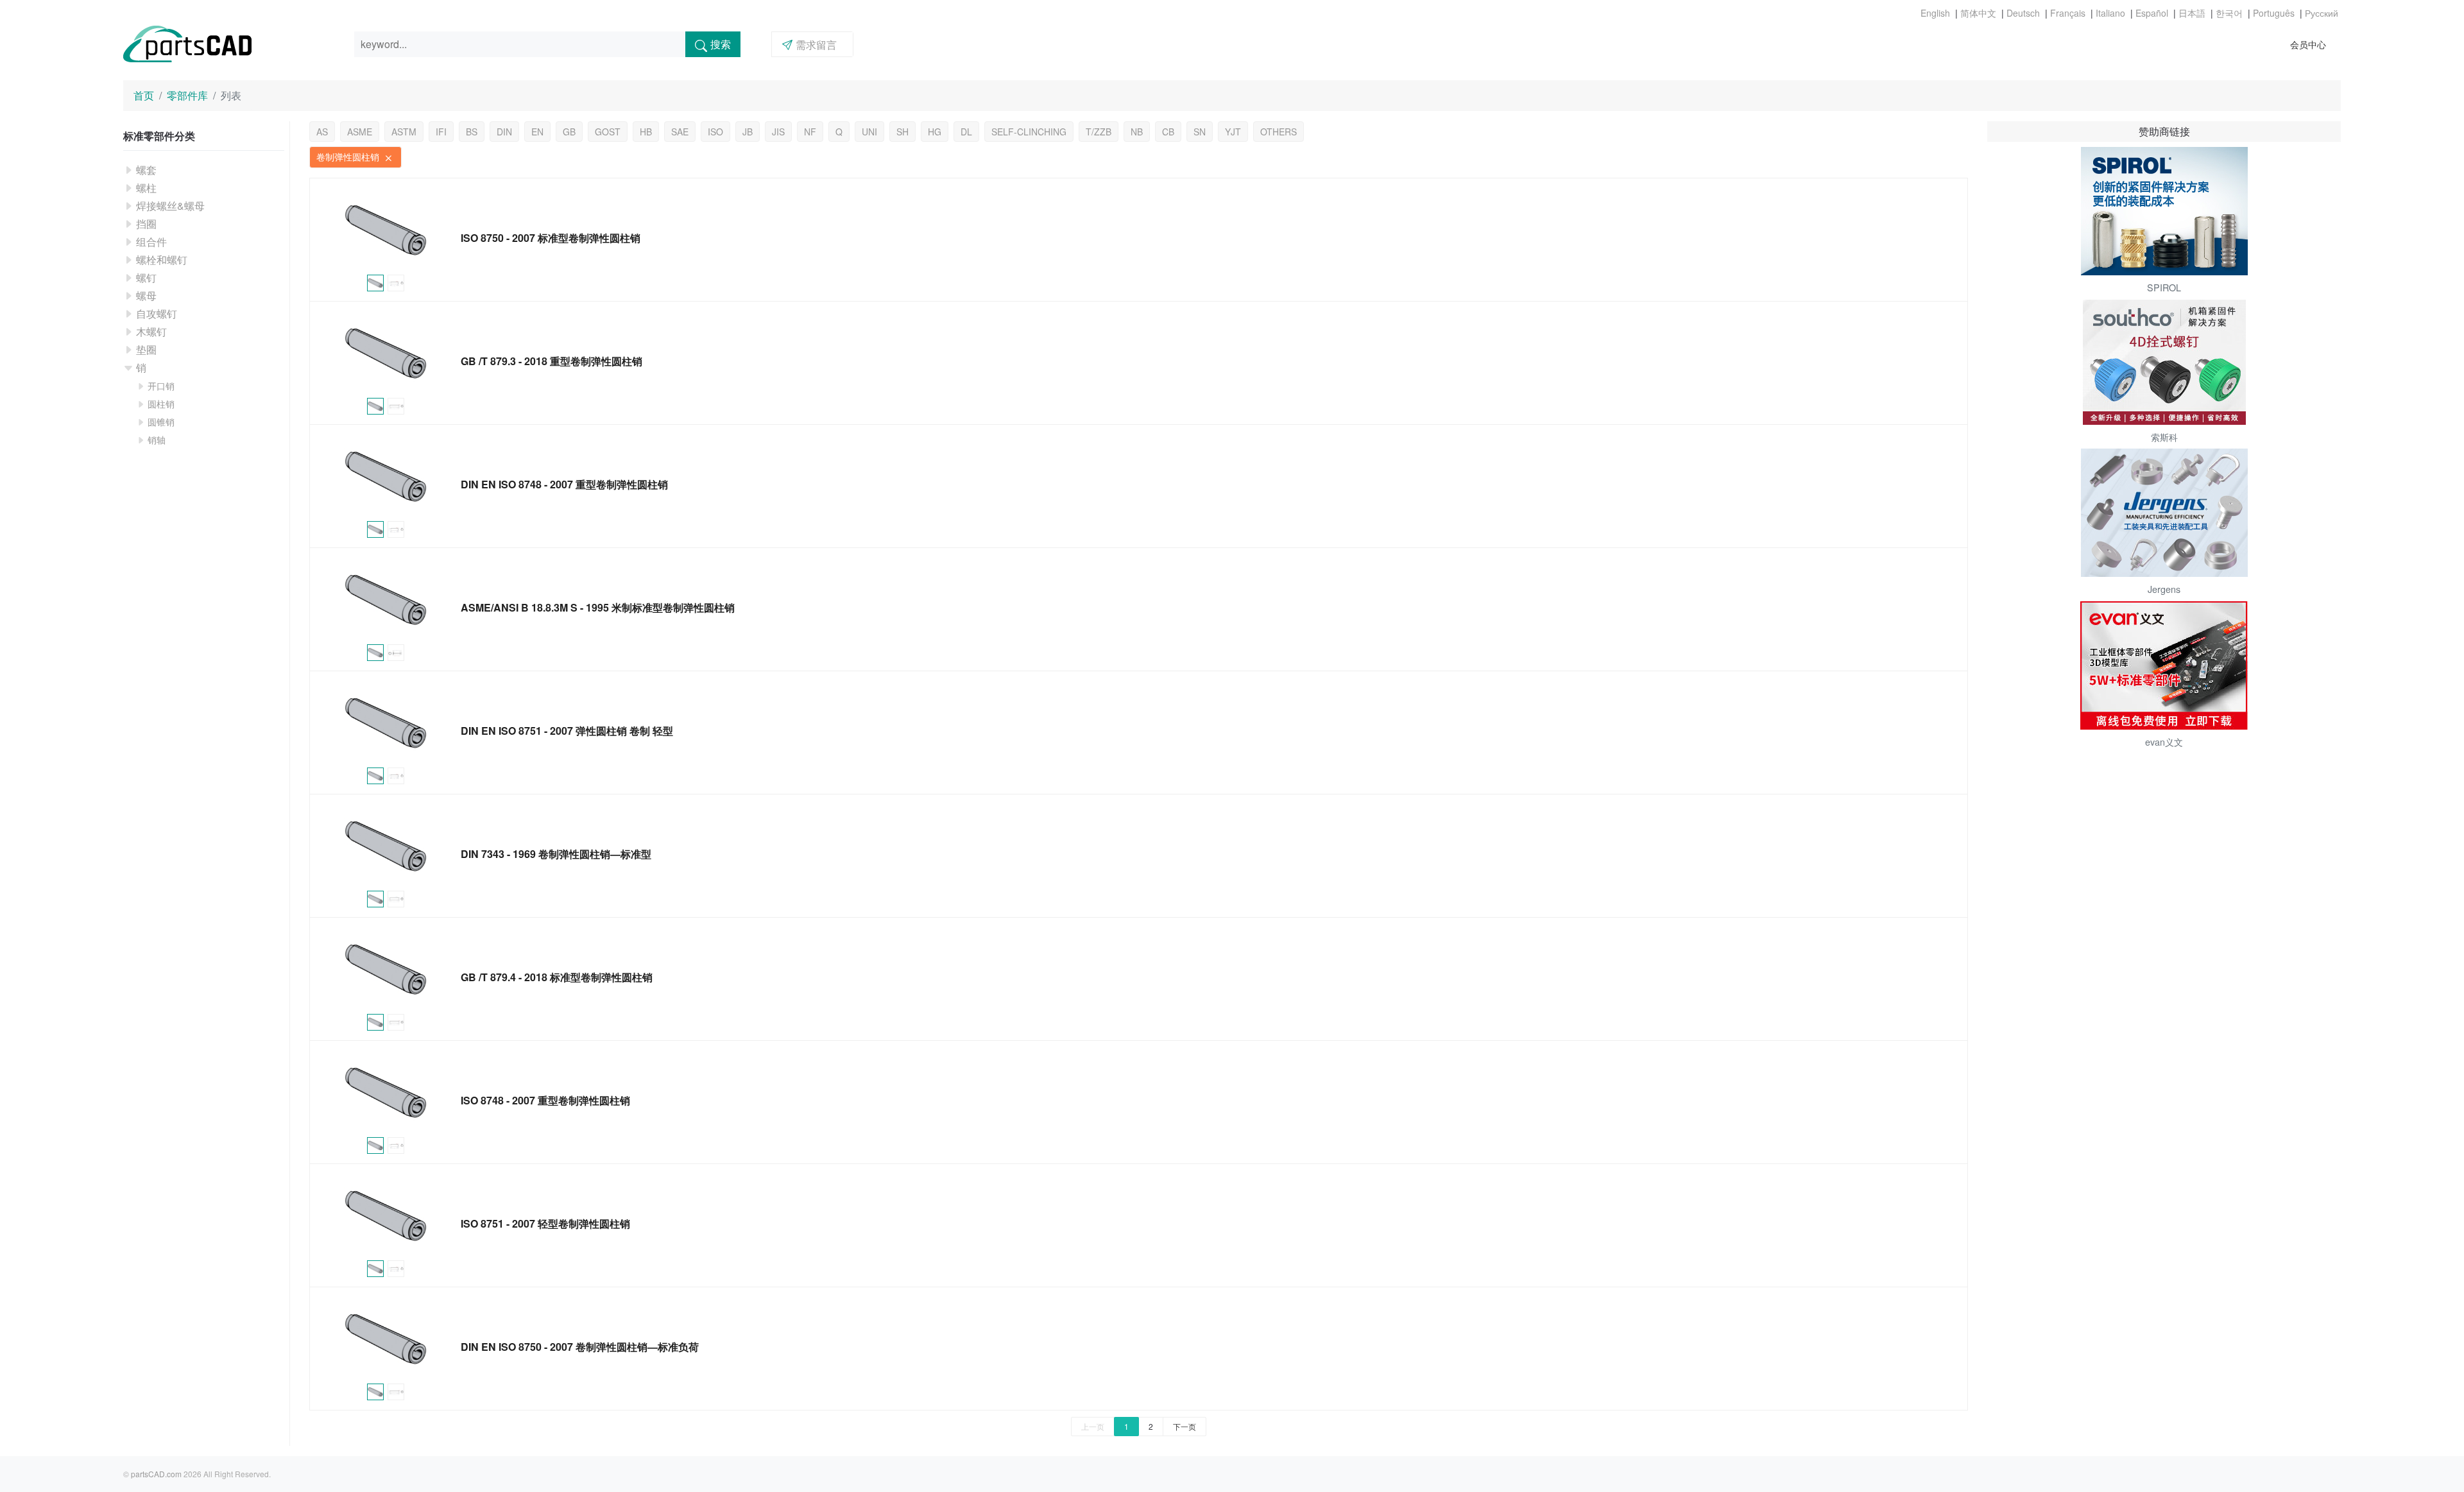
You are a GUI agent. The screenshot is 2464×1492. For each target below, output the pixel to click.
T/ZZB (1099, 132)
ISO (715, 132)
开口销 (161, 386)
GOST (608, 132)
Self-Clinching (1029, 132)
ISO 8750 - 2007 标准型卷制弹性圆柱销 (551, 238)
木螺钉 (151, 331)
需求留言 (816, 45)
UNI (869, 132)
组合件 (151, 242)
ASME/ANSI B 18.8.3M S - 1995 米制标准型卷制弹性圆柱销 (598, 607)
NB (1137, 132)
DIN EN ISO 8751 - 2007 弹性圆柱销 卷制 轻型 (567, 731)
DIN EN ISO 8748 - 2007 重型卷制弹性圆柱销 (564, 484)
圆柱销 (161, 404)
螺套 (146, 170)
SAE (680, 132)
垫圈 (146, 349)
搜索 (721, 44)
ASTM (404, 132)
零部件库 (187, 95)
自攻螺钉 (157, 313)
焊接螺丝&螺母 (170, 206)
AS (322, 132)
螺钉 (146, 278)
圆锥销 (161, 422)
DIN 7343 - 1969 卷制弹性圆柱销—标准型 (556, 854)
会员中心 (2308, 44)
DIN (504, 132)
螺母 (146, 296)
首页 (144, 95)
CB (1168, 132)
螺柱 (146, 188)
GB (569, 132)
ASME (360, 132)
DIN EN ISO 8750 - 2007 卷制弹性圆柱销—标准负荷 (580, 1347)
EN (537, 132)
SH (903, 132)
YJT (1233, 132)
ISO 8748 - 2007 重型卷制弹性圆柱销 (545, 1100)
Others (1279, 132)
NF (810, 132)
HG (935, 132)
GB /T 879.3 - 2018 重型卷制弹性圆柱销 (552, 361)
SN (1200, 132)
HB (646, 132)
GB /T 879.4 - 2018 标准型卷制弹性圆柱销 (557, 977)
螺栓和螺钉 (162, 260)
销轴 (157, 440)
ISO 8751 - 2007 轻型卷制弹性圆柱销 (545, 1223)
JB (748, 132)
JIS (778, 132)
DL (966, 132)
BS (472, 132)
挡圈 (146, 224)
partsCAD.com (156, 1474)
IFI (441, 132)
